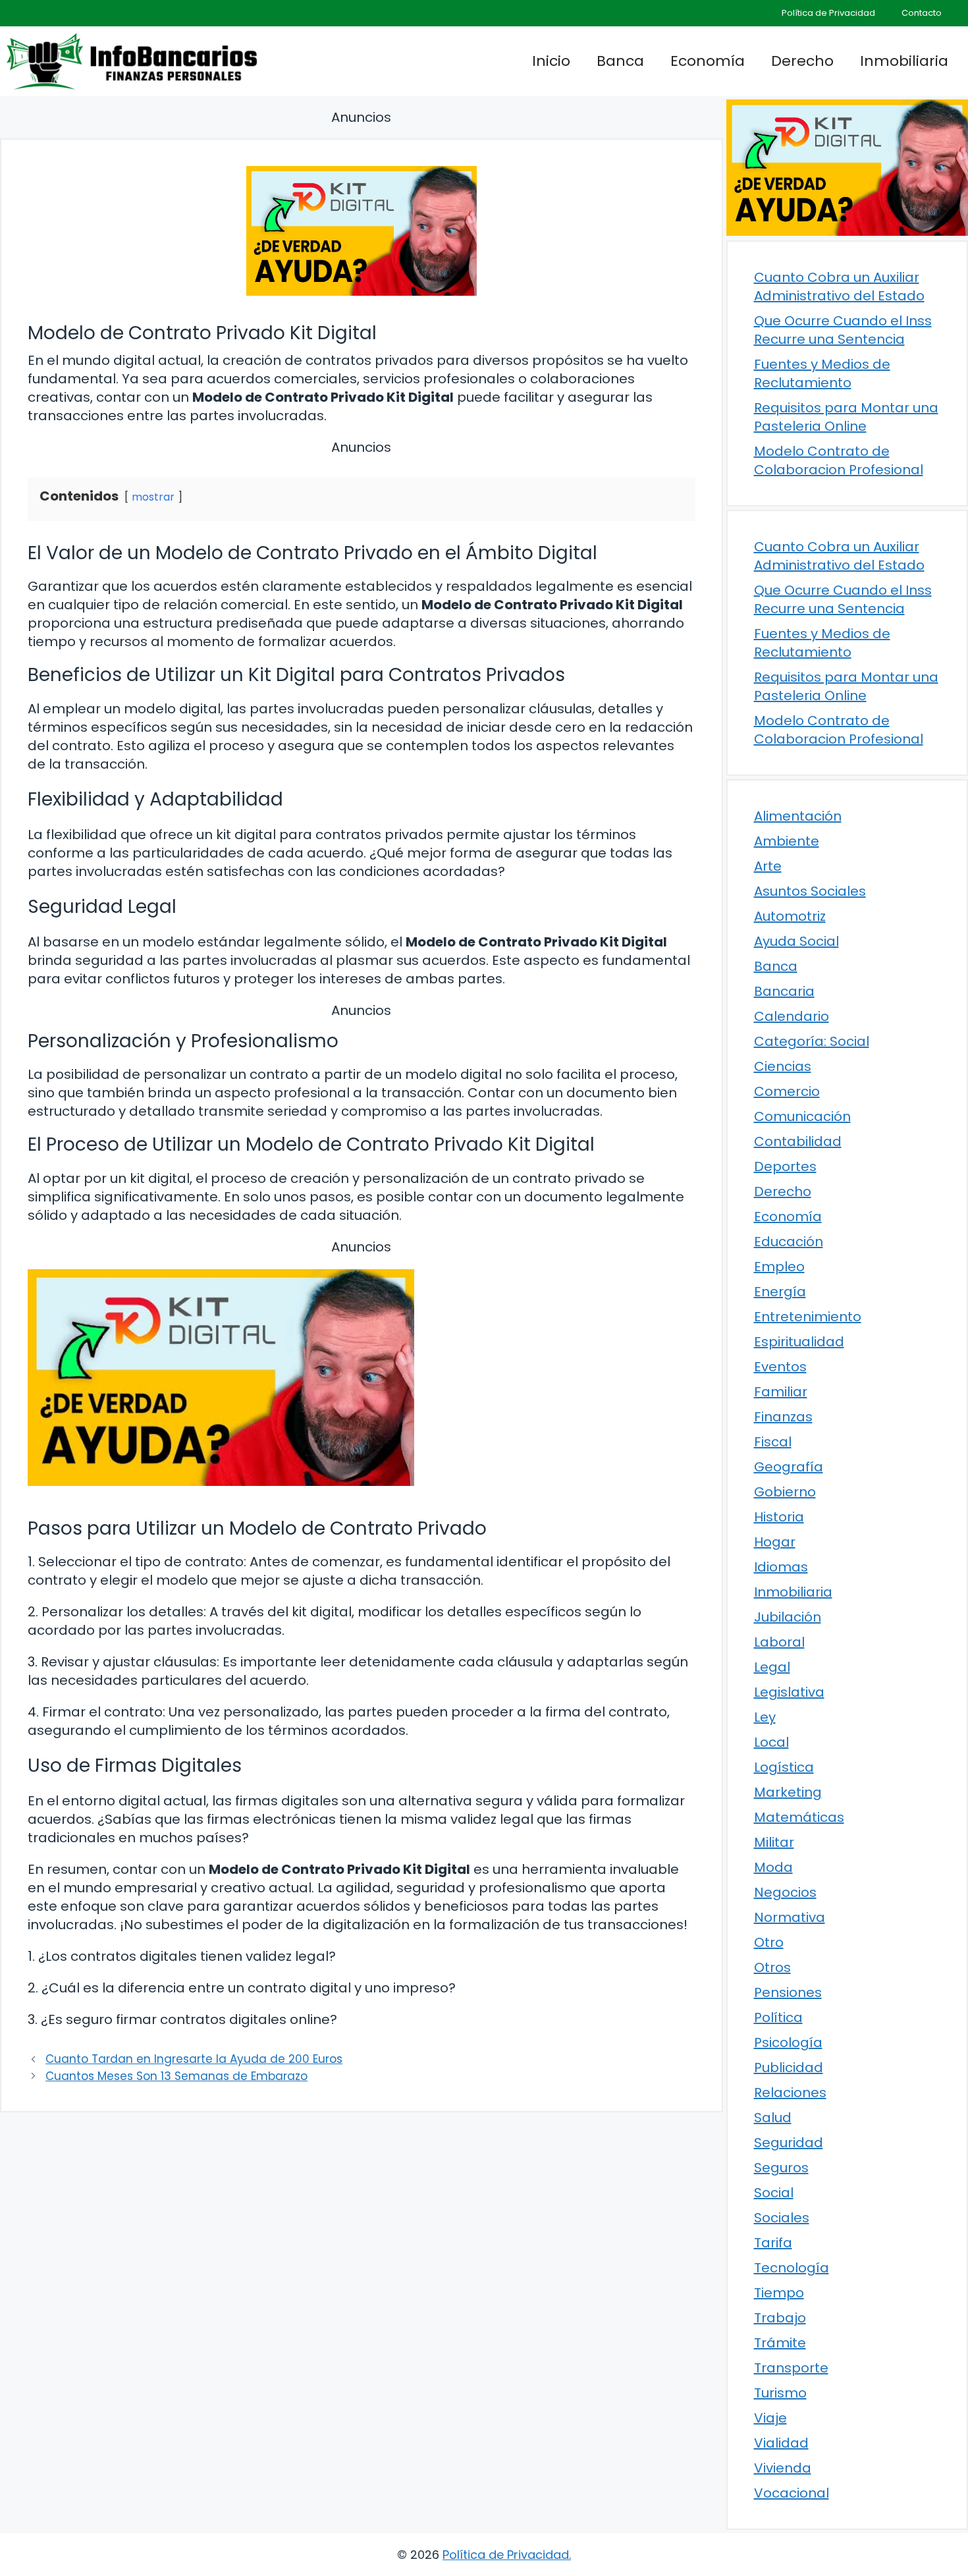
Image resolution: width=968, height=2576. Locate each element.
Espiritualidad (799, 1342)
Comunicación (802, 1116)
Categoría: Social (812, 1041)
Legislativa (789, 1692)
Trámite (780, 2343)
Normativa (790, 1917)
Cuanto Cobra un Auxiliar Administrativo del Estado (839, 287)
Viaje (770, 2418)
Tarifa (773, 2243)
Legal (772, 1667)
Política (778, 2017)
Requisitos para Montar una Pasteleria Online (846, 417)
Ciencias (783, 1066)
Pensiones (788, 1992)
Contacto (922, 13)
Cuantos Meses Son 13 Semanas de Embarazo (176, 2076)
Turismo (780, 2393)
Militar (774, 1842)
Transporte (791, 2368)
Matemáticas (799, 1817)
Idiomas (781, 1567)
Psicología (788, 2042)
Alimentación (798, 816)
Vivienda (783, 2468)
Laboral (779, 1642)
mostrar (153, 497)
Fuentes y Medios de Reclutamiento (822, 373)
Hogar (775, 1542)
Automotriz (790, 916)
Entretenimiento (808, 1317)
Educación (789, 1242)
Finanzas (783, 1417)
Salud (773, 2118)
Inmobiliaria (904, 61)
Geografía (789, 1467)
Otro (769, 1942)
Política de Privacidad (828, 13)
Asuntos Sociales (810, 891)
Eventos (780, 1367)
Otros (772, 1967)
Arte (768, 866)
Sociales (782, 2218)
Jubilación (788, 1617)
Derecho (802, 61)
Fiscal (773, 1442)
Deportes (785, 1166)
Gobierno (785, 1492)
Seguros (781, 2168)
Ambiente (787, 841)
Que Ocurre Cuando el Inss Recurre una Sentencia (843, 330)
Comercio (787, 1091)
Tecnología (792, 2268)
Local (771, 1742)
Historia (779, 1517)
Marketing (788, 1792)
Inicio (551, 61)
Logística (784, 1767)
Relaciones (790, 2093)
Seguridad (789, 2143)
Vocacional (792, 2493)
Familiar (781, 1392)
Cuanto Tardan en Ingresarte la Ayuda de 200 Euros (194, 2059)
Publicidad (789, 2068)
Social (774, 2193)
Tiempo (779, 2293)
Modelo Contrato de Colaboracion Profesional (839, 460)
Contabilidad (798, 1141)
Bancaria (784, 991)
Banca (620, 61)
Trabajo (780, 2318)
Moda (773, 1867)
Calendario (792, 1016)
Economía (708, 61)
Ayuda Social (796, 941)
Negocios (785, 1892)
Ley (765, 1717)
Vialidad (781, 2443)
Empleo (779, 1267)
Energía (780, 1292)
